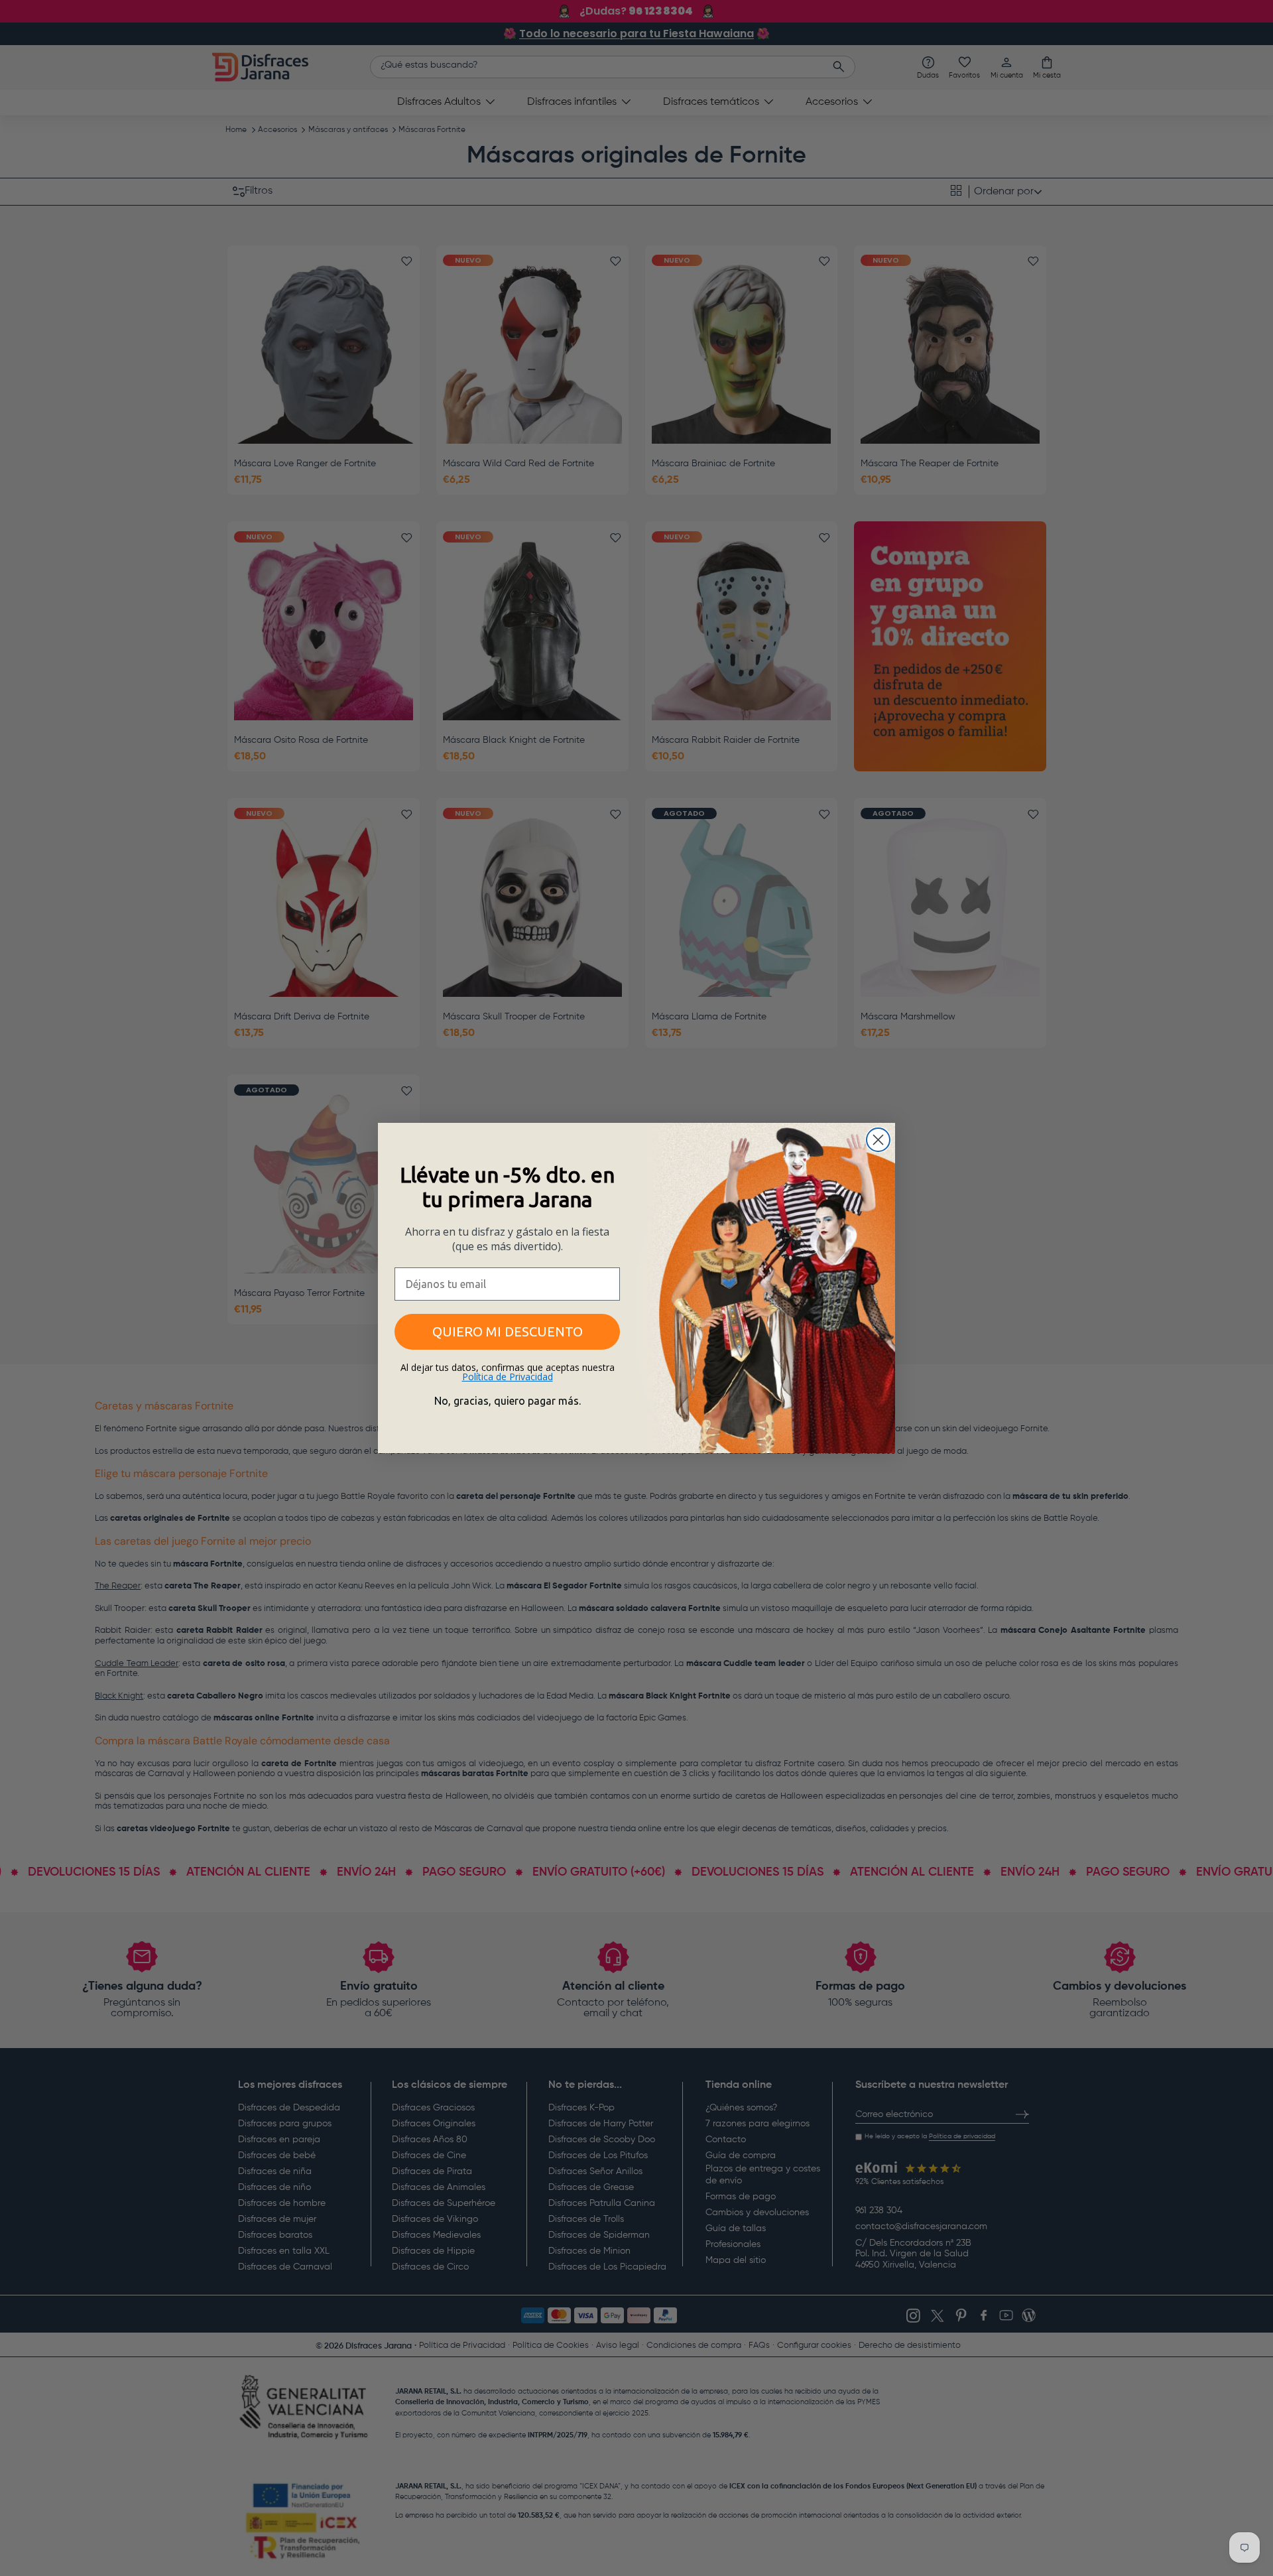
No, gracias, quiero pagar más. (508, 1401)
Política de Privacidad (508, 1377)
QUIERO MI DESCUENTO (508, 1331)
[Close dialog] (878, 1140)
